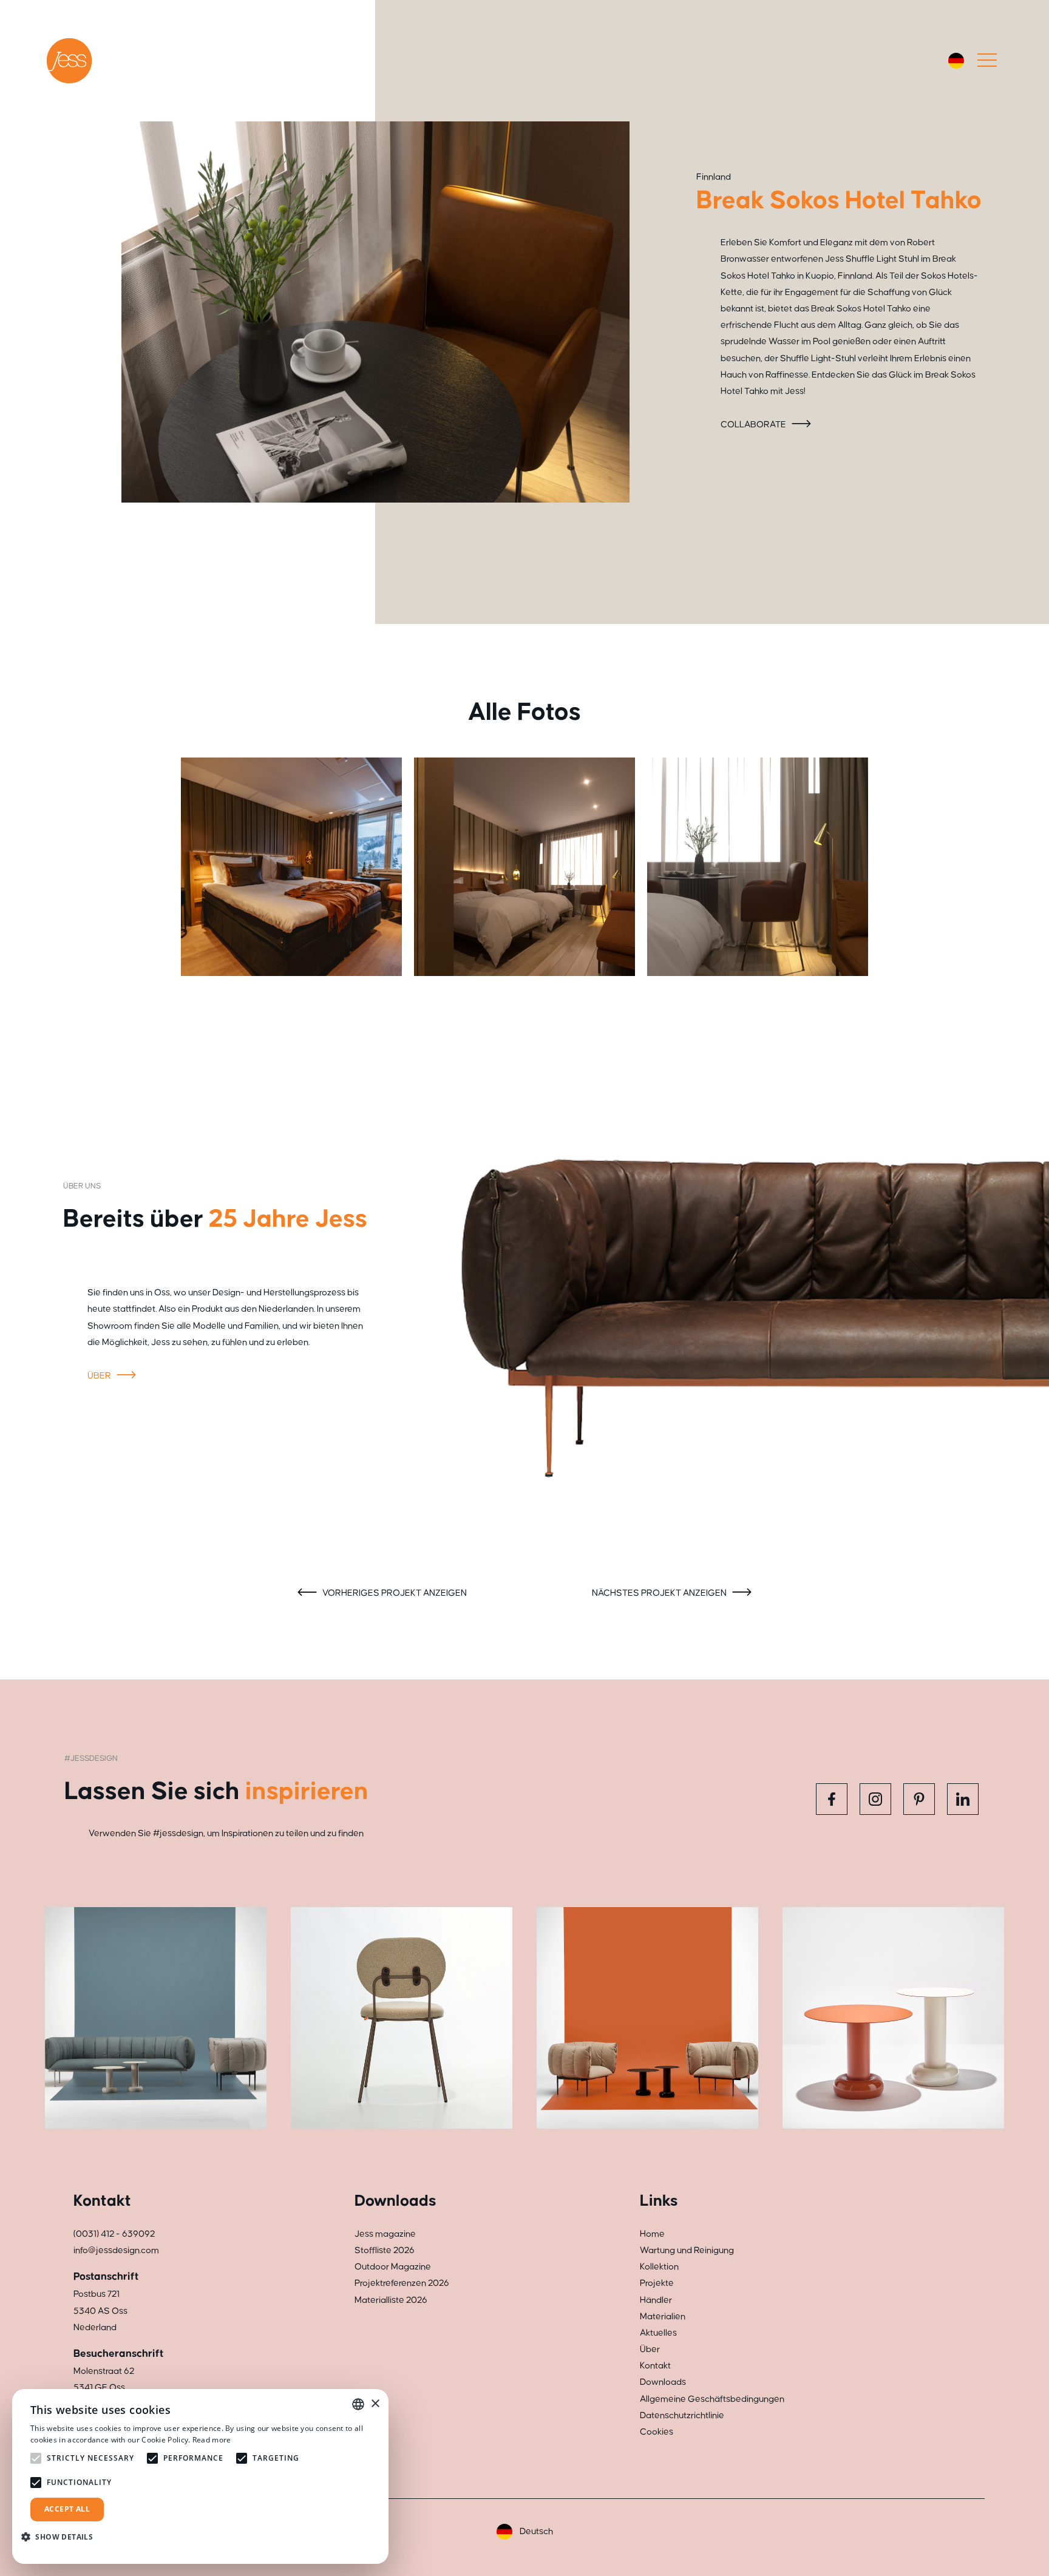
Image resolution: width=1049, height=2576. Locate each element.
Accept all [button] (67, 2509)
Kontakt (655, 2366)
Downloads (663, 2382)
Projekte (657, 2283)
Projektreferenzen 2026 (402, 2283)
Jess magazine (385, 2234)
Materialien (663, 2317)
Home (652, 2234)
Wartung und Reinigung (687, 2250)
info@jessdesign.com (116, 2250)
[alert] (200, 2476)
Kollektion (659, 2267)
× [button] (375, 2404)
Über (100, 1376)
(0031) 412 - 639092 (114, 2234)
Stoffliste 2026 (385, 2250)
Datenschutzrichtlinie (682, 2415)
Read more (212, 2440)
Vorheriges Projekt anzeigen (394, 1593)
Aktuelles (658, 2333)
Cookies (657, 2432)
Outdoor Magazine (393, 2267)
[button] (62, 2537)
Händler (656, 2300)
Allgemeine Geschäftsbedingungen (712, 2399)
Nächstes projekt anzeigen (660, 1593)
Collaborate (754, 425)
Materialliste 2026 (391, 2300)
